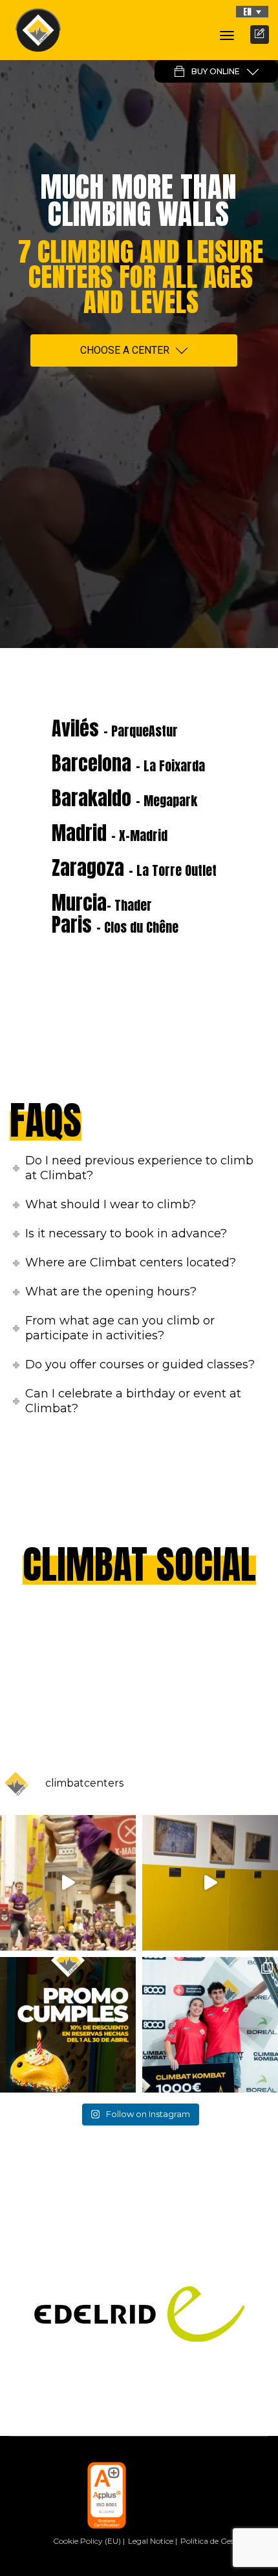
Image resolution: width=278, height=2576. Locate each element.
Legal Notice (151, 2541)
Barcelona (128, 763)
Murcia (102, 903)
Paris (115, 925)
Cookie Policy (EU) (87, 2541)
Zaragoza (134, 868)
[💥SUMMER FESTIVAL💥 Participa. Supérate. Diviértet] (68, 1883)
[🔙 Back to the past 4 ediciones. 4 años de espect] (210, 2025)
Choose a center (125, 350)
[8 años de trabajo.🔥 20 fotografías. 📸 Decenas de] (210, 1883)
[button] (252, 12)
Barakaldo (124, 798)
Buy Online (216, 71)
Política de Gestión (215, 2541)
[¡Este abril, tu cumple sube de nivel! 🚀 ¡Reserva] (68, 2025)
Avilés (115, 728)
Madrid (110, 833)
